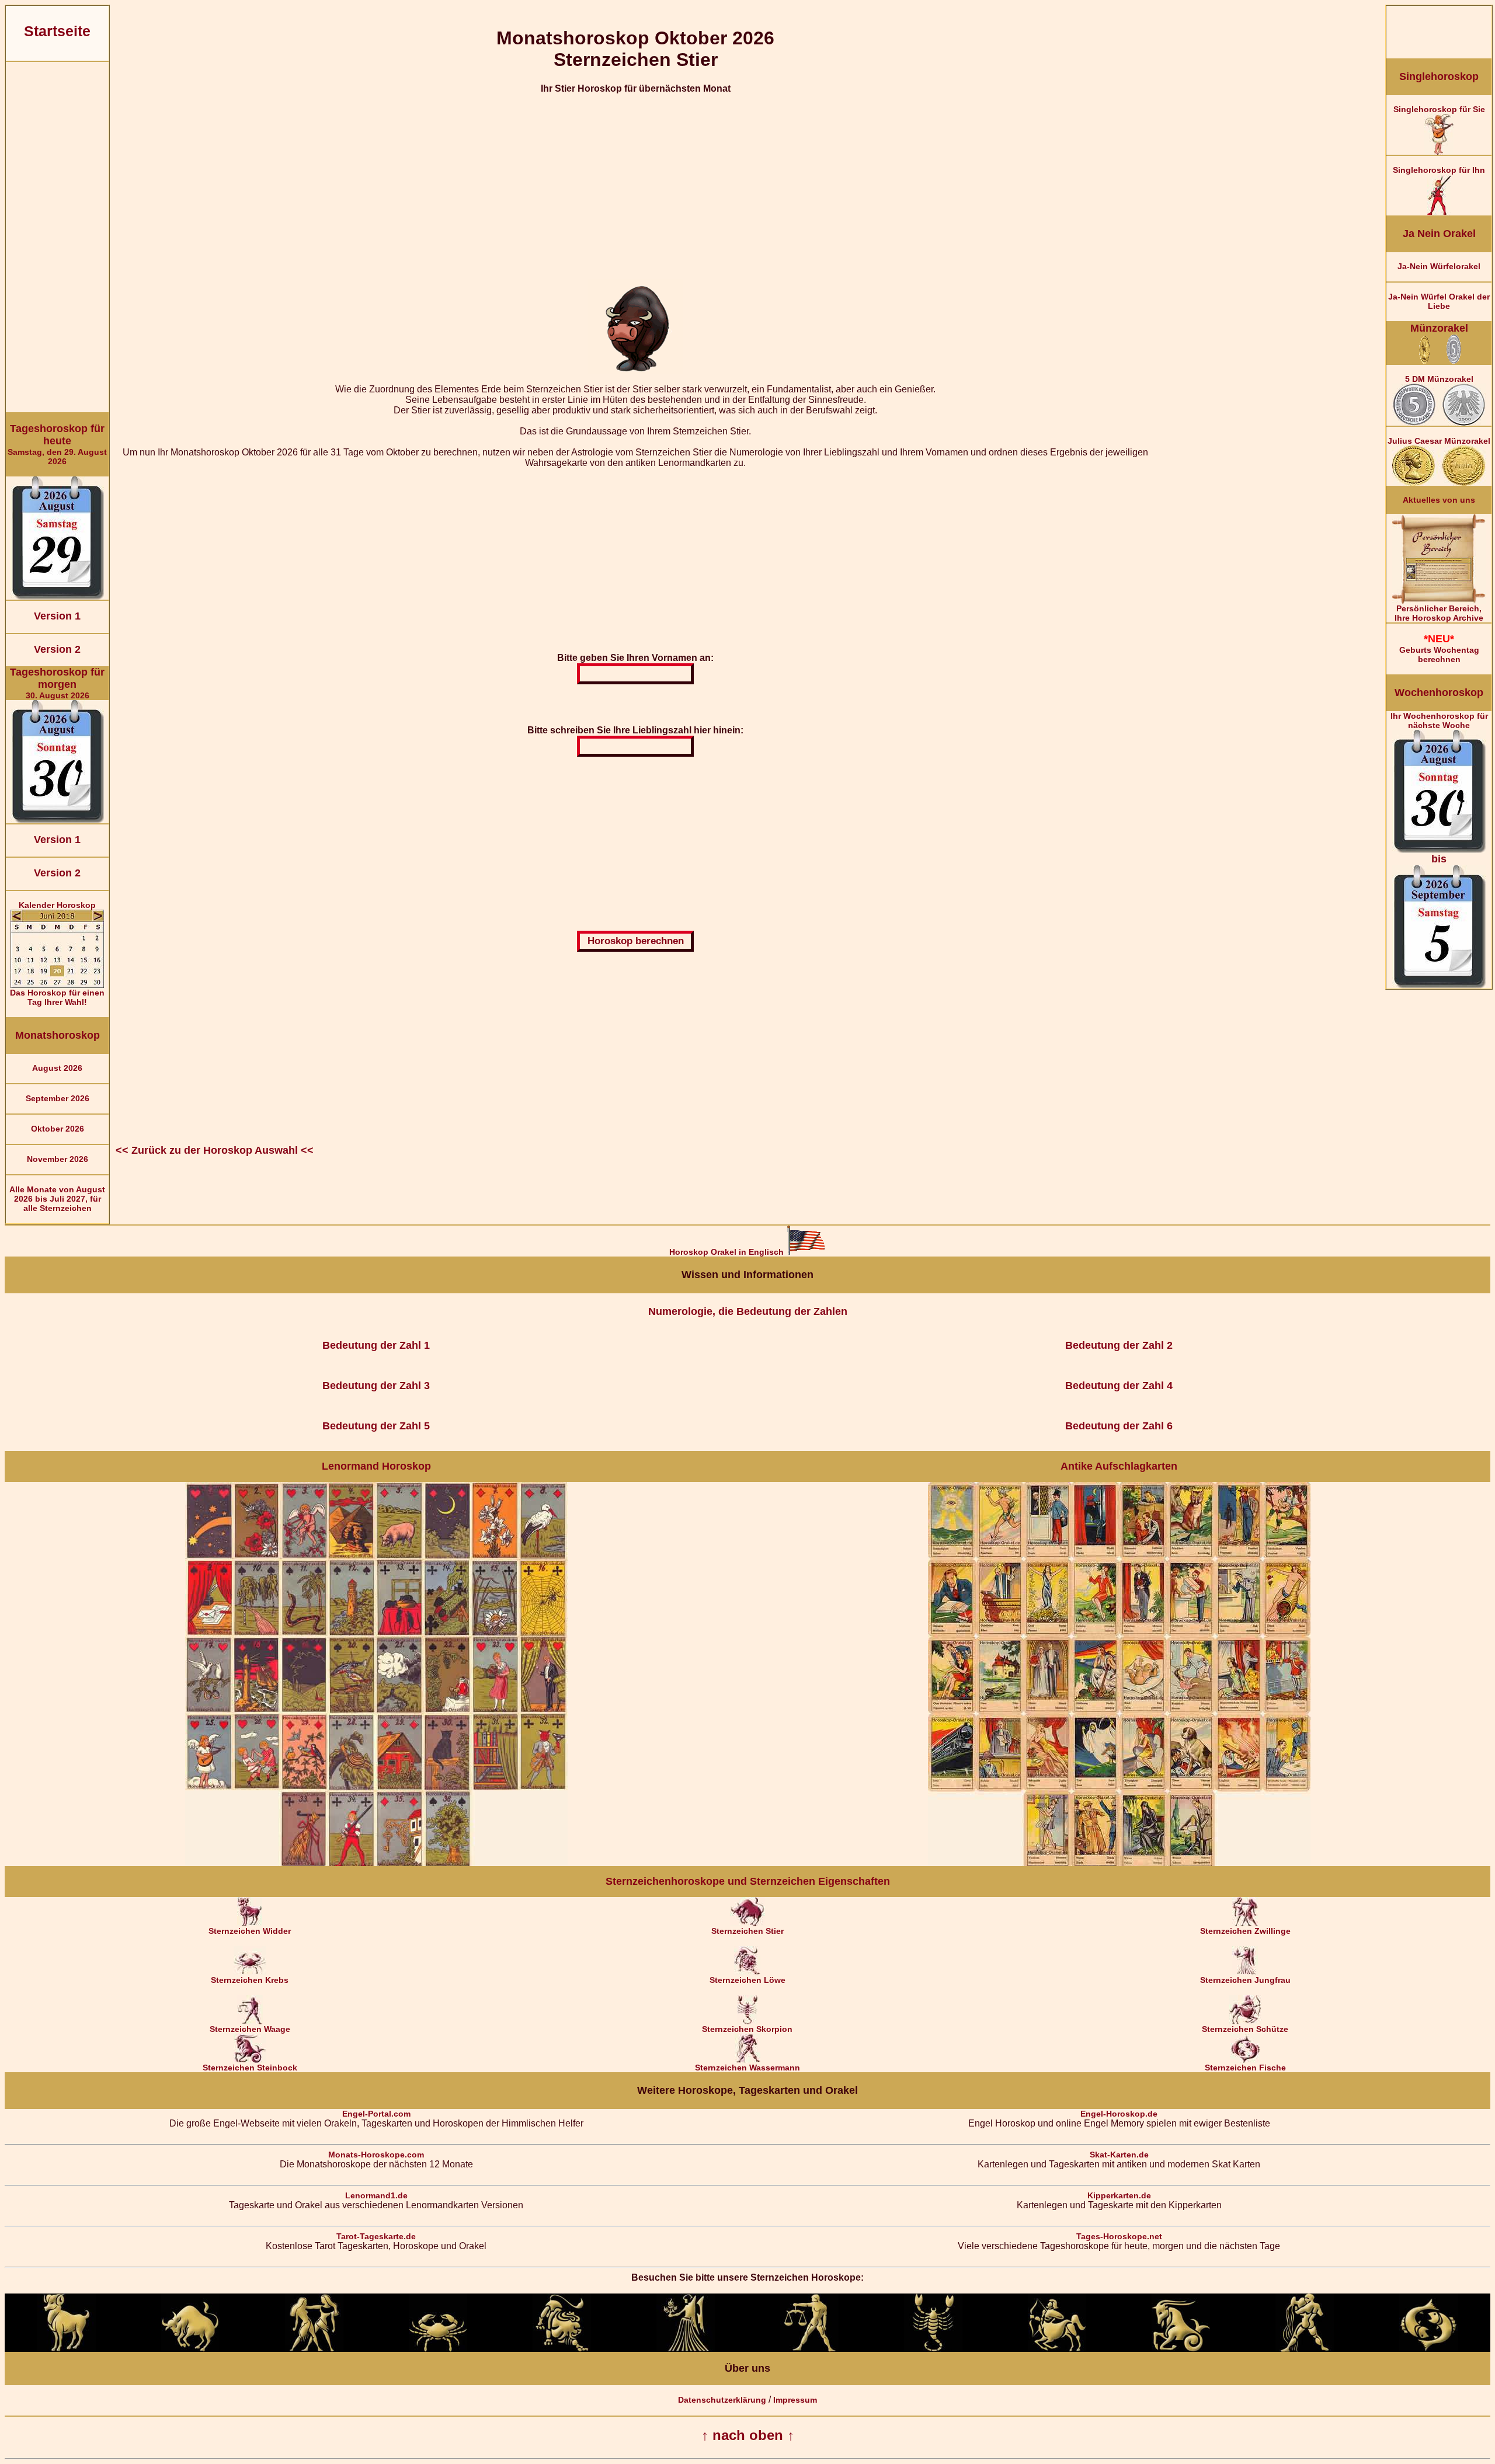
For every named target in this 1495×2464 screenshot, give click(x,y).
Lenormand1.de (376, 2195)
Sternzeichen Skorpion (747, 2029)
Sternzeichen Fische (1245, 2068)
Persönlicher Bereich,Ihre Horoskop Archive (1439, 613)
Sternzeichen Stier (747, 1931)
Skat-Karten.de (1119, 2155)
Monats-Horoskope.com (376, 2155)
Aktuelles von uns (1439, 500)
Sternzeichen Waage (250, 2029)
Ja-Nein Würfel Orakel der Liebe (1439, 301)
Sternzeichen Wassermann (747, 2068)
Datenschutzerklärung (722, 2400)
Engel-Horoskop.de (1119, 2114)
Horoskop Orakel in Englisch (728, 1252)
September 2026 (58, 1098)
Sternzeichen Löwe (747, 1980)
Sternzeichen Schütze (1245, 2029)
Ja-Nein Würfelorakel (1439, 266)
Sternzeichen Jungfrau (1245, 1980)
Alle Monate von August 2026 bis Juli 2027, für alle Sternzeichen (57, 1199)
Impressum (795, 2400)
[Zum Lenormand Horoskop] (376, 1863)
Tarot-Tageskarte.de (376, 2236)
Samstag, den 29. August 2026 (57, 444)
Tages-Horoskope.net (1119, 2236)
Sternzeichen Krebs (250, 1980)
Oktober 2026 (58, 1129)
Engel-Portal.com (376, 2114)
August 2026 (57, 1068)
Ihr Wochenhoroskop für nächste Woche (1439, 788)
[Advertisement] (57, 237)
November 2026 (58, 1159)
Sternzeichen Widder (250, 1931)
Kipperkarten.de (1119, 2195)
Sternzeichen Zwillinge (1245, 1931)
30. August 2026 (57, 683)
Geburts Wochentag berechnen (1439, 648)
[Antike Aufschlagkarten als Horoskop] (1119, 1863)
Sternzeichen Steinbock (250, 2068)
